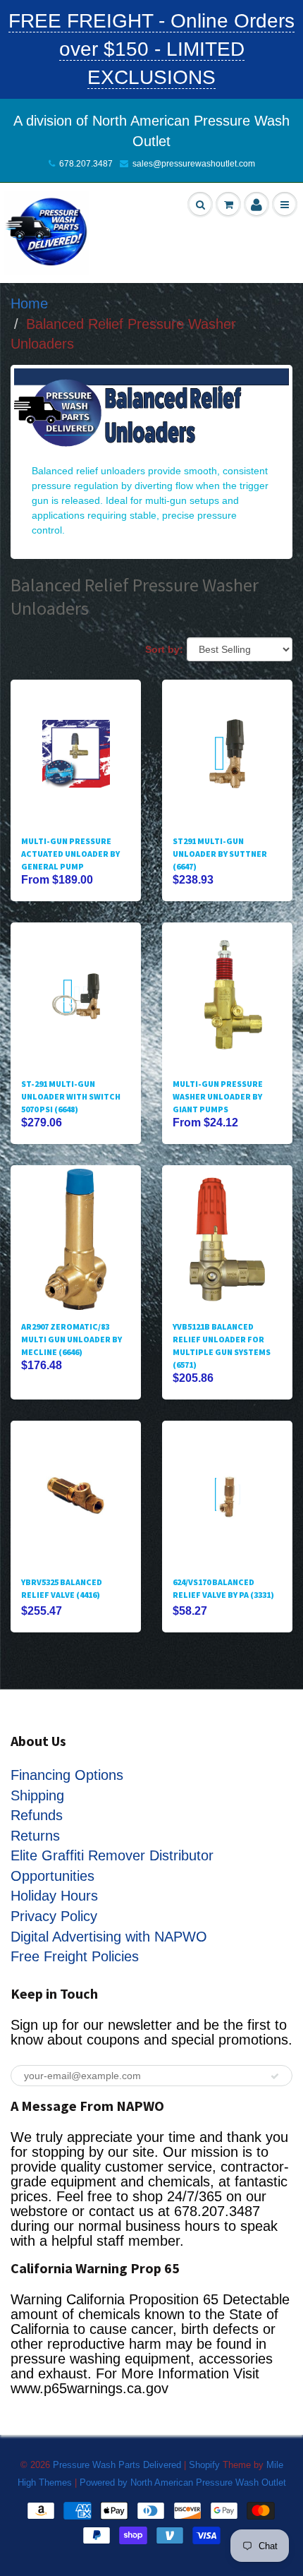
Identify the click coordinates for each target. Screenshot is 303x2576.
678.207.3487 (86, 164)
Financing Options (67, 1775)
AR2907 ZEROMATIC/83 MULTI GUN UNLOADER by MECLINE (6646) (72, 1339)
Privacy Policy (54, 1916)
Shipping (37, 1795)
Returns (35, 1836)
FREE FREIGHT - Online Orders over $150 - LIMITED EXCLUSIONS (151, 49)
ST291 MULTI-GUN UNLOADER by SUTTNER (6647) (220, 854)
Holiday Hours (54, 1896)
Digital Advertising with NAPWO (109, 1937)
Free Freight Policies (75, 1956)
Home (29, 303)
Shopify (204, 2465)
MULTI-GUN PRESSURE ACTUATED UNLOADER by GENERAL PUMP (70, 854)
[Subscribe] (275, 2076)
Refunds (37, 1815)
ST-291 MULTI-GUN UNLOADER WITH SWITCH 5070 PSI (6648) (71, 1096)
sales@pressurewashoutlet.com (194, 164)
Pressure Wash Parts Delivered (117, 2465)
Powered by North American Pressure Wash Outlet (183, 2482)
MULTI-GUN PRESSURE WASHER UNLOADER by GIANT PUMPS (218, 1096)
